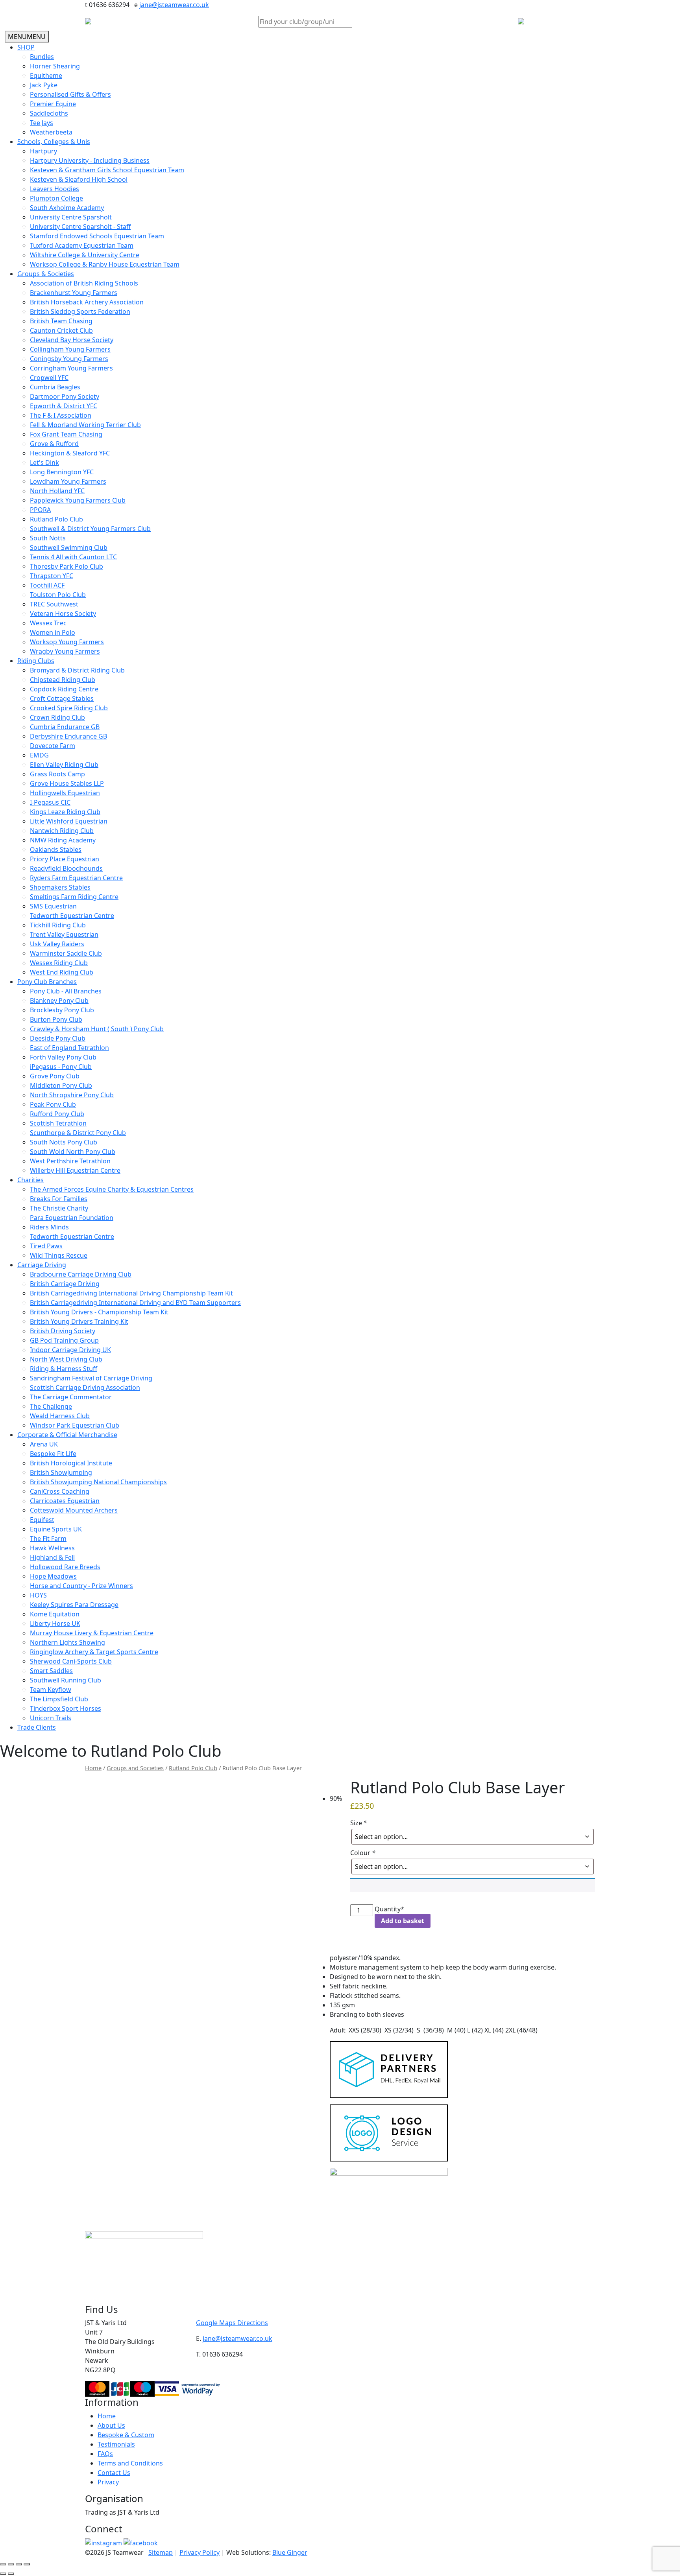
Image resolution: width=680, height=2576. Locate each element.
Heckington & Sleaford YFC (70, 453)
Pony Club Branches (47, 982)
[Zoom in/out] (3, 2564)
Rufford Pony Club (57, 1114)
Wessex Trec (48, 623)
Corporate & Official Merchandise (67, 1435)
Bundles (42, 57)
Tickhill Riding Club (58, 925)
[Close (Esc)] (27, 2564)
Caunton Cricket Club (61, 330)
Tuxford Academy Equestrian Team (82, 245)
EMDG (39, 755)
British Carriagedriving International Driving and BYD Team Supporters (135, 1303)
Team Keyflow (51, 1690)
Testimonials (116, 2444)
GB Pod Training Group (64, 1340)
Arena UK (44, 1444)
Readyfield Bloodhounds (66, 868)
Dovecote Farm (53, 746)
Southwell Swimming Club (69, 547)
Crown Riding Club (57, 717)
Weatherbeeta (51, 132)
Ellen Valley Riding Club (64, 765)
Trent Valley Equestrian (64, 934)
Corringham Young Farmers (71, 368)
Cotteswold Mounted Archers (74, 1510)
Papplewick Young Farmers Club (78, 500)
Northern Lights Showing (67, 1642)
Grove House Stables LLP (67, 783)
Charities (30, 1180)
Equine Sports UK (56, 1529)
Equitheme (46, 76)
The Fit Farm (48, 1539)
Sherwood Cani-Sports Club (71, 1661)
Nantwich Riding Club (62, 831)
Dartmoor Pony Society (65, 396)
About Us (111, 2425)
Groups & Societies (46, 274)
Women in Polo (53, 632)
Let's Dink (44, 463)
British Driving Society (63, 1331)
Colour (363, 1853)
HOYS (38, 1595)
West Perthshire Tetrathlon (70, 1161)
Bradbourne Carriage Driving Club (81, 1274)
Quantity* (389, 1909)
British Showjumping (61, 1472)
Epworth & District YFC (64, 406)
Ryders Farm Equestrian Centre (76, 878)
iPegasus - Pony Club (61, 1067)
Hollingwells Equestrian (65, 793)
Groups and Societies (135, 1768)
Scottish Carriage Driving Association (85, 1388)
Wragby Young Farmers (65, 651)
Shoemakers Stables (60, 887)
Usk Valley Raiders (57, 944)
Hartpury (43, 151)
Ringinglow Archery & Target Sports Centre (94, 1652)
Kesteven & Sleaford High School (79, 179)
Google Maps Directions (232, 2323)
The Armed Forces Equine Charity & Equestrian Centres (112, 1189)
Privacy (108, 2482)
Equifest (42, 1520)
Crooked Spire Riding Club (69, 708)
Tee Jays (42, 123)
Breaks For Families (59, 1199)
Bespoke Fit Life (53, 1454)
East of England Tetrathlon (69, 1048)
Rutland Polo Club (56, 519)
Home (93, 1768)
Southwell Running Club (66, 1680)
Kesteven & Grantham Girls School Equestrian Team (107, 170)
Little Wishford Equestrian (69, 821)
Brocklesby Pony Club (62, 1010)
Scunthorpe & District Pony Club (78, 1133)
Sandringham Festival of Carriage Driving (91, 1378)
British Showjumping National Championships (98, 1482)
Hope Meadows (53, 1576)
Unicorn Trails (51, 1718)
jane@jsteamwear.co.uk (174, 5)
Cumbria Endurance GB (65, 727)
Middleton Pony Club (61, 1085)
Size (359, 1823)
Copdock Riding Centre (64, 689)
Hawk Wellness (52, 1548)
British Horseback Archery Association (87, 302)
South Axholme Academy (67, 208)
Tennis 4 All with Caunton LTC (73, 557)
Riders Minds (49, 1227)
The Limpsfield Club (59, 1699)
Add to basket (403, 1921)
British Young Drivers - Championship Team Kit (99, 1312)
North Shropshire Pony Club (72, 1095)
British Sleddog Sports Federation (80, 311)
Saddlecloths (49, 113)
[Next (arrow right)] (11, 2574)
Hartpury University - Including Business (90, 160)
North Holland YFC (57, 491)
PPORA (40, 510)
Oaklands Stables (56, 849)
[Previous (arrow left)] (3, 2574)
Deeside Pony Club (58, 1038)
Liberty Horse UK (55, 1623)
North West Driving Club (66, 1359)
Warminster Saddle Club (66, 953)
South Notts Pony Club (64, 1142)
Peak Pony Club (53, 1104)
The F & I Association (61, 415)
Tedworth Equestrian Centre (72, 916)
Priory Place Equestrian (65, 859)
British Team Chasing (61, 321)
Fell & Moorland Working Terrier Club (85, 425)
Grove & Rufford (54, 444)
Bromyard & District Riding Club (77, 670)
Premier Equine (53, 104)
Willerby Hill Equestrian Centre (75, 1170)
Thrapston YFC (52, 576)
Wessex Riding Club (59, 963)
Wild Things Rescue (59, 1255)
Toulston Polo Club (58, 595)
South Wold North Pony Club (73, 1152)
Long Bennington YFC (62, 472)
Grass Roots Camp (57, 774)
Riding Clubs (36, 661)
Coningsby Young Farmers (69, 359)
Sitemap (161, 2552)
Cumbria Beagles (55, 387)
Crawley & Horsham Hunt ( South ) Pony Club (97, 1029)
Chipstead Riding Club (63, 680)
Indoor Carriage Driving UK (70, 1350)
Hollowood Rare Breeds (65, 1567)
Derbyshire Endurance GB (68, 736)
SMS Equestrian (53, 906)
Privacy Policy (200, 2552)
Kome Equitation (55, 1614)
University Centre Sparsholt (71, 217)
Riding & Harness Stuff (64, 1369)
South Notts (48, 538)
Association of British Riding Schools (84, 283)
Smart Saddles (51, 1671)
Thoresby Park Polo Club (67, 566)
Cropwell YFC (49, 378)
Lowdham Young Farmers (68, 481)
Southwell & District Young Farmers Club (90, 529)
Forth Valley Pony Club (63, 1057)
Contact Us (114, 2473)
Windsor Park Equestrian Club (75, 1425)
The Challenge (51, 1406)
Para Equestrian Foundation (72, 1218)
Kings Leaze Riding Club (65, 812)
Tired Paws (46, 1246)
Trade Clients (37, 1727)
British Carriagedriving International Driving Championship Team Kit (131, 1293)
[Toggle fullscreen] (11, 2564)
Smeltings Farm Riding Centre (74, 897)
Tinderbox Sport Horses (66, 1708)
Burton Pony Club (56, 1019)
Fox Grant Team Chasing (66, 434)
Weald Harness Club (60, 1416)
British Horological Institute (71, 1463)
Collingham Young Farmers (70, 349)
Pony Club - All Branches (66, 991)
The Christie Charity (59, 1208)
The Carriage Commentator (71, 1397)
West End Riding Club (62, 972)
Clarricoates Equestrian (65, 1501)
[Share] (19, 2564)
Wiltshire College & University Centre (85, 255)
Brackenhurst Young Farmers (74, 293)
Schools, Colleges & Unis (54, 142)
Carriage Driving (42, 1265)
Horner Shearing (55, 66)
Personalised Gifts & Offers (70, 94)
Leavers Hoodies (55, 189)
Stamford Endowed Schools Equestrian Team (97, 236)
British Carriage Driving (65, 1284)
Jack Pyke (44, 85)
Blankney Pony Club (59, 1001)
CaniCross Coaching (60, 1491)
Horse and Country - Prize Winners (81, 1586)
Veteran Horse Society (63, 614)
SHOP (26, 47)
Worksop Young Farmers (67, 642)
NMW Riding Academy (63, 840)
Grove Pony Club (55, 1076)
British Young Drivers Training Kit (79, 1321)
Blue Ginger (290, 2552)
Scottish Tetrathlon (58, 1123)
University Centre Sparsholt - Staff (80, 227)
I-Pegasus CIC (50, 802)
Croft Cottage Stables (62, 698)
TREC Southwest (54, 604)
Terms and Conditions (130, 2463)
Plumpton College (56, 198)
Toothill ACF (47, 585)
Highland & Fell (52, 1557)
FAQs (105, 2454)
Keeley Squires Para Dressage (74, 1605)
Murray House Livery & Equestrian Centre (92, 1633)
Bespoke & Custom (126, 2435)
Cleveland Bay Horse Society (72, 340)
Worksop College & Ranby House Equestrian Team (105, 264)
